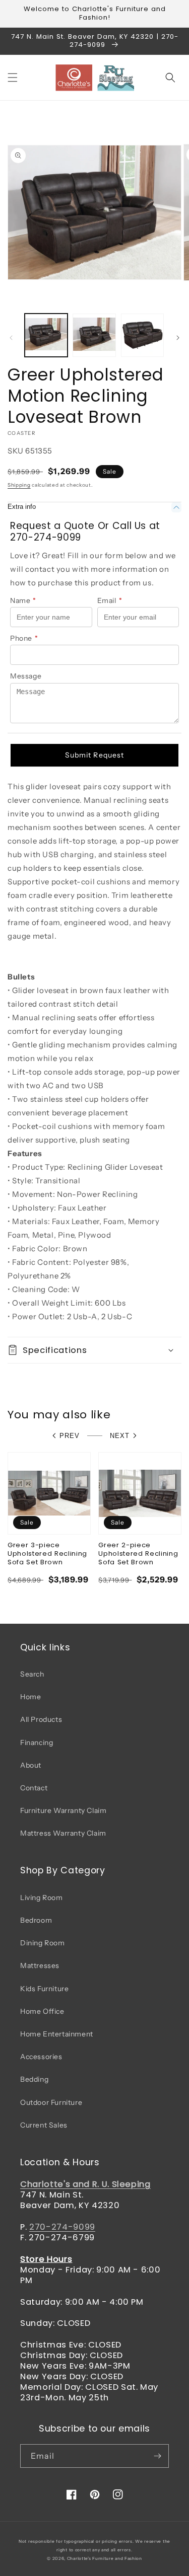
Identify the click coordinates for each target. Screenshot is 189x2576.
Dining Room (43, 1943)
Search (32, 1674)
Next (120, 1436)
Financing (37, 1742)
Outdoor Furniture (51, 2102)
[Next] (178, 338)
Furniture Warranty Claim (63, 1810)
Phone (24, 638)
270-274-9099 (62, 2227)
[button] (13, 78)
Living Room (42, 1898)
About (31, 1765)
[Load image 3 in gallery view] (142, 335)
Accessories (41, 2057)
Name (23, 600)
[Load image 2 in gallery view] (94, 335)
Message (26, 676)
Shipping (19, 485)
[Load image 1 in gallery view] (46, 335)
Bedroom (36, 1920)
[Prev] (11, 338)
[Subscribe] (157, 2456)
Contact (34, 1788)
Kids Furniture (44, 1989)
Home (30, 1697)
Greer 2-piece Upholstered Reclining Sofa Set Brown (138, 1554)
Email (110, 600)
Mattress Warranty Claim (63, 1833)
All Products (41, 1719)
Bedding (34, 2079)
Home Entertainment (57, 2034)
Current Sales (44, 2125)
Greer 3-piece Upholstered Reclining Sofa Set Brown (47, 1554)
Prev (70, 1436)
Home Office (42, 2011)
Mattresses (40, 1965)
